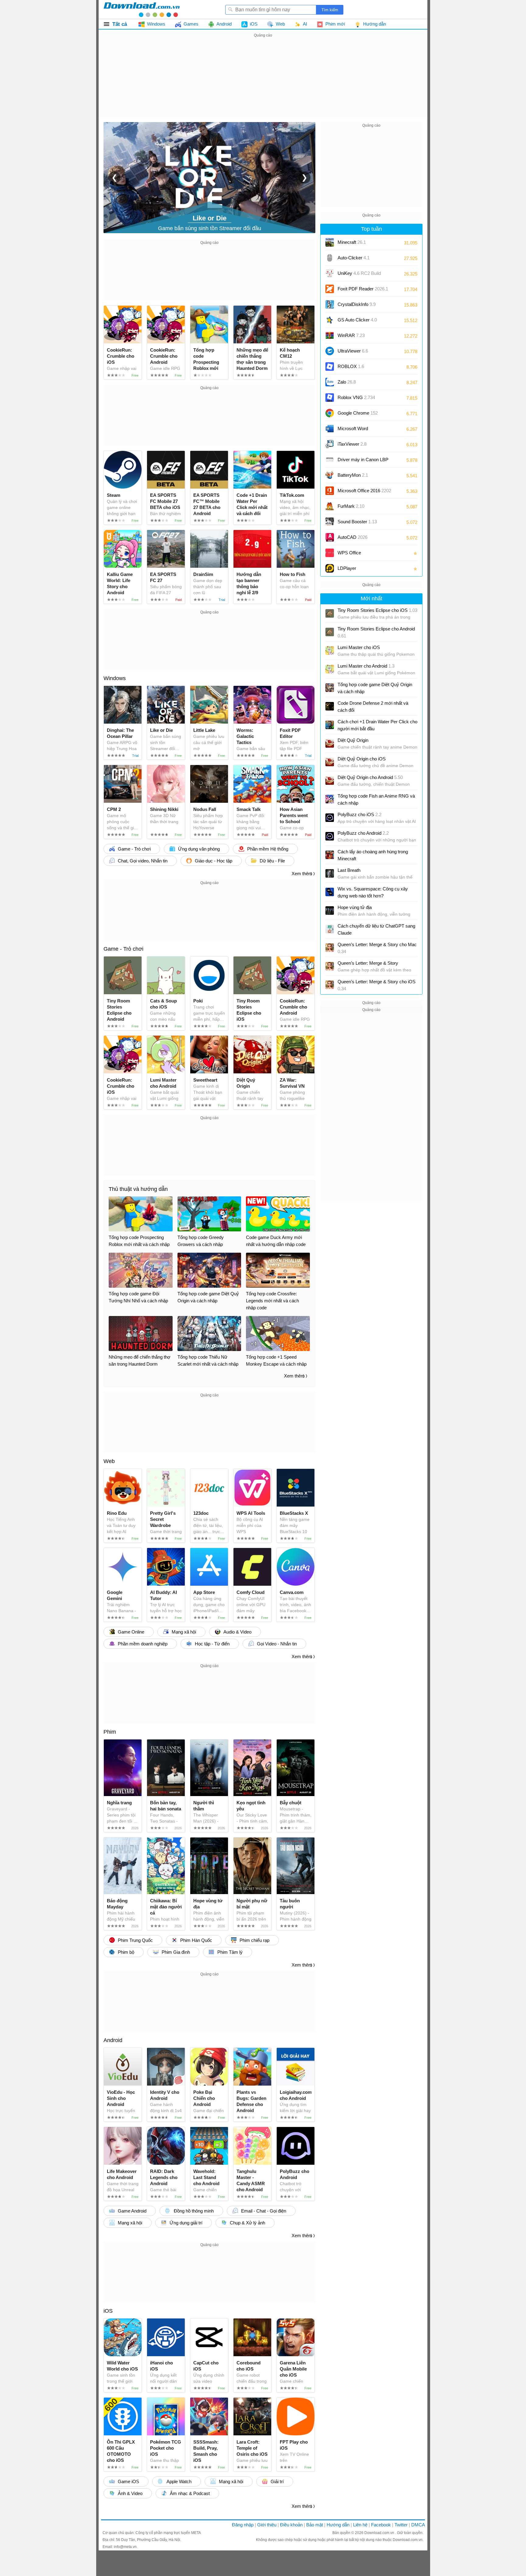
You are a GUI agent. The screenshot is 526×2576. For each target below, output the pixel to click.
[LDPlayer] (330, 568)
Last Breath (349, 870)
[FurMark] (330, 506)
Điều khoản (291, 2525)
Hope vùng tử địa (355, 907)
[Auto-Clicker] (330, 258)
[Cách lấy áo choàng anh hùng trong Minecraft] (330, 855)
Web (109, 1461)
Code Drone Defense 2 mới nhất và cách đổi (373, 707)
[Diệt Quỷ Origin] (330, 743)
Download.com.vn (380, 2533)
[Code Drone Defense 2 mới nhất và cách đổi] (330, 706)
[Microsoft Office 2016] (330, 491)
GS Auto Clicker (357, 320)
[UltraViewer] (330, 351)
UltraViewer (353, 351)
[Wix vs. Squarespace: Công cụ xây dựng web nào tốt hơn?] (330, 892)
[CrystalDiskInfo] (330, 304)
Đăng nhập (243, 2525)
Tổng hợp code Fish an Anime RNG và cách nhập (376, 799)
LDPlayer (347, 568)
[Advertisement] (263, 82)
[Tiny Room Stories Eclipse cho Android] (330, 632)
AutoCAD (352, 537)
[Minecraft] (330, 242)
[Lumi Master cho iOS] (330, 651)
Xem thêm (302, 874)
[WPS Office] (330, 553)
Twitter (401, 2525)
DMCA (418, 2525)
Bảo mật (315, 2525)
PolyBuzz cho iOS (359, 814)
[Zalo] (330, 382)
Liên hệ (360, 2525)
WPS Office (349, 553)
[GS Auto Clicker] (330, 320)
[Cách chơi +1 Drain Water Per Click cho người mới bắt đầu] (330, 725)
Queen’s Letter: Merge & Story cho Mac (377, 948)
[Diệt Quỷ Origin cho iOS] (330, 762)
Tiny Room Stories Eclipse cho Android (376, 632)
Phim (110, 1732)
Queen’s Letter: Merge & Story (368, 963)
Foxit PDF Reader (363, 289)
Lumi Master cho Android (366, 666)
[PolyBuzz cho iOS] (330, 818)
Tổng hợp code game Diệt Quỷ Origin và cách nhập (375, 688)
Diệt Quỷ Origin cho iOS (362, 759)
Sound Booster (357, 522)
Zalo (347, 382)
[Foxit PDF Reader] (330, 289)
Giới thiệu (267, 2525)
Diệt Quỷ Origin (353, 740)
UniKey (359, 275)
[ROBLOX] (330, 367)
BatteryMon (353, 475)
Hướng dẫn (338, 2525)
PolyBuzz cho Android (363, 833)
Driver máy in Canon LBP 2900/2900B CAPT (363, 462)
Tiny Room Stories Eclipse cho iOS (377, 610)
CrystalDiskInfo (357, 304)
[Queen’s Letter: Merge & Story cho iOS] (330, 985)
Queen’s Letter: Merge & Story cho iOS (377, 985)
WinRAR (351, 335)
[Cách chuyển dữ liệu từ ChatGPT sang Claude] (330, 929)
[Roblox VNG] (330, 398)
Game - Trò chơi (123, 949)
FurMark (351, 506)
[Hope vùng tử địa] (330, 911)
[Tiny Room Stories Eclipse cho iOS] (330, 613)
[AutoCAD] (330, 537)
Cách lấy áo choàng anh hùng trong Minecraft (373, 855)
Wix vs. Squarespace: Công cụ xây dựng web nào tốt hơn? (373, 892)
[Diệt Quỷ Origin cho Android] (330, 781)
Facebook (381, 2525)
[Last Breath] (330, 873)
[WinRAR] (330, 335)
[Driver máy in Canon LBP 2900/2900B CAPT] (330, 460)
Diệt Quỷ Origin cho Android (370, 777)
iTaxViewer (352, 444)
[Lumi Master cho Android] (330, 669)
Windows (115, 678)
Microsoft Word (359, 431)
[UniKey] (330, 273)
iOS (108, 2311)
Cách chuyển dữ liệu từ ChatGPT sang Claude (376, 929)
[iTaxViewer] (330, 444)
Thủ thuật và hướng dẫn (138, 1189)
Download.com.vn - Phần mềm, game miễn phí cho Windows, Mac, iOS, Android (142, 9)
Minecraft (352, 242)
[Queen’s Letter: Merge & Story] (330, 966)
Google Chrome (358, 413)
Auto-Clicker (354, 258)
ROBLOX (351, 366)
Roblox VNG (356, 397)
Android (113, 2040)
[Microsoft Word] (330, 429)
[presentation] (114, 177)
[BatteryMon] (330, 475)
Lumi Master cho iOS (359, 647)
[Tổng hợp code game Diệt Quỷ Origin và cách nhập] (330, 688)
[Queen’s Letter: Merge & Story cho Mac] (330, 948)
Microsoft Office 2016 (364, 493)
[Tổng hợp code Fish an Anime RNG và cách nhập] (330, 799)
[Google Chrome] (330, 413)
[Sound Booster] (330, 522)
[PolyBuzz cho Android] (330, 836)
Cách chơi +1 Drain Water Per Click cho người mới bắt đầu (377, 725)
